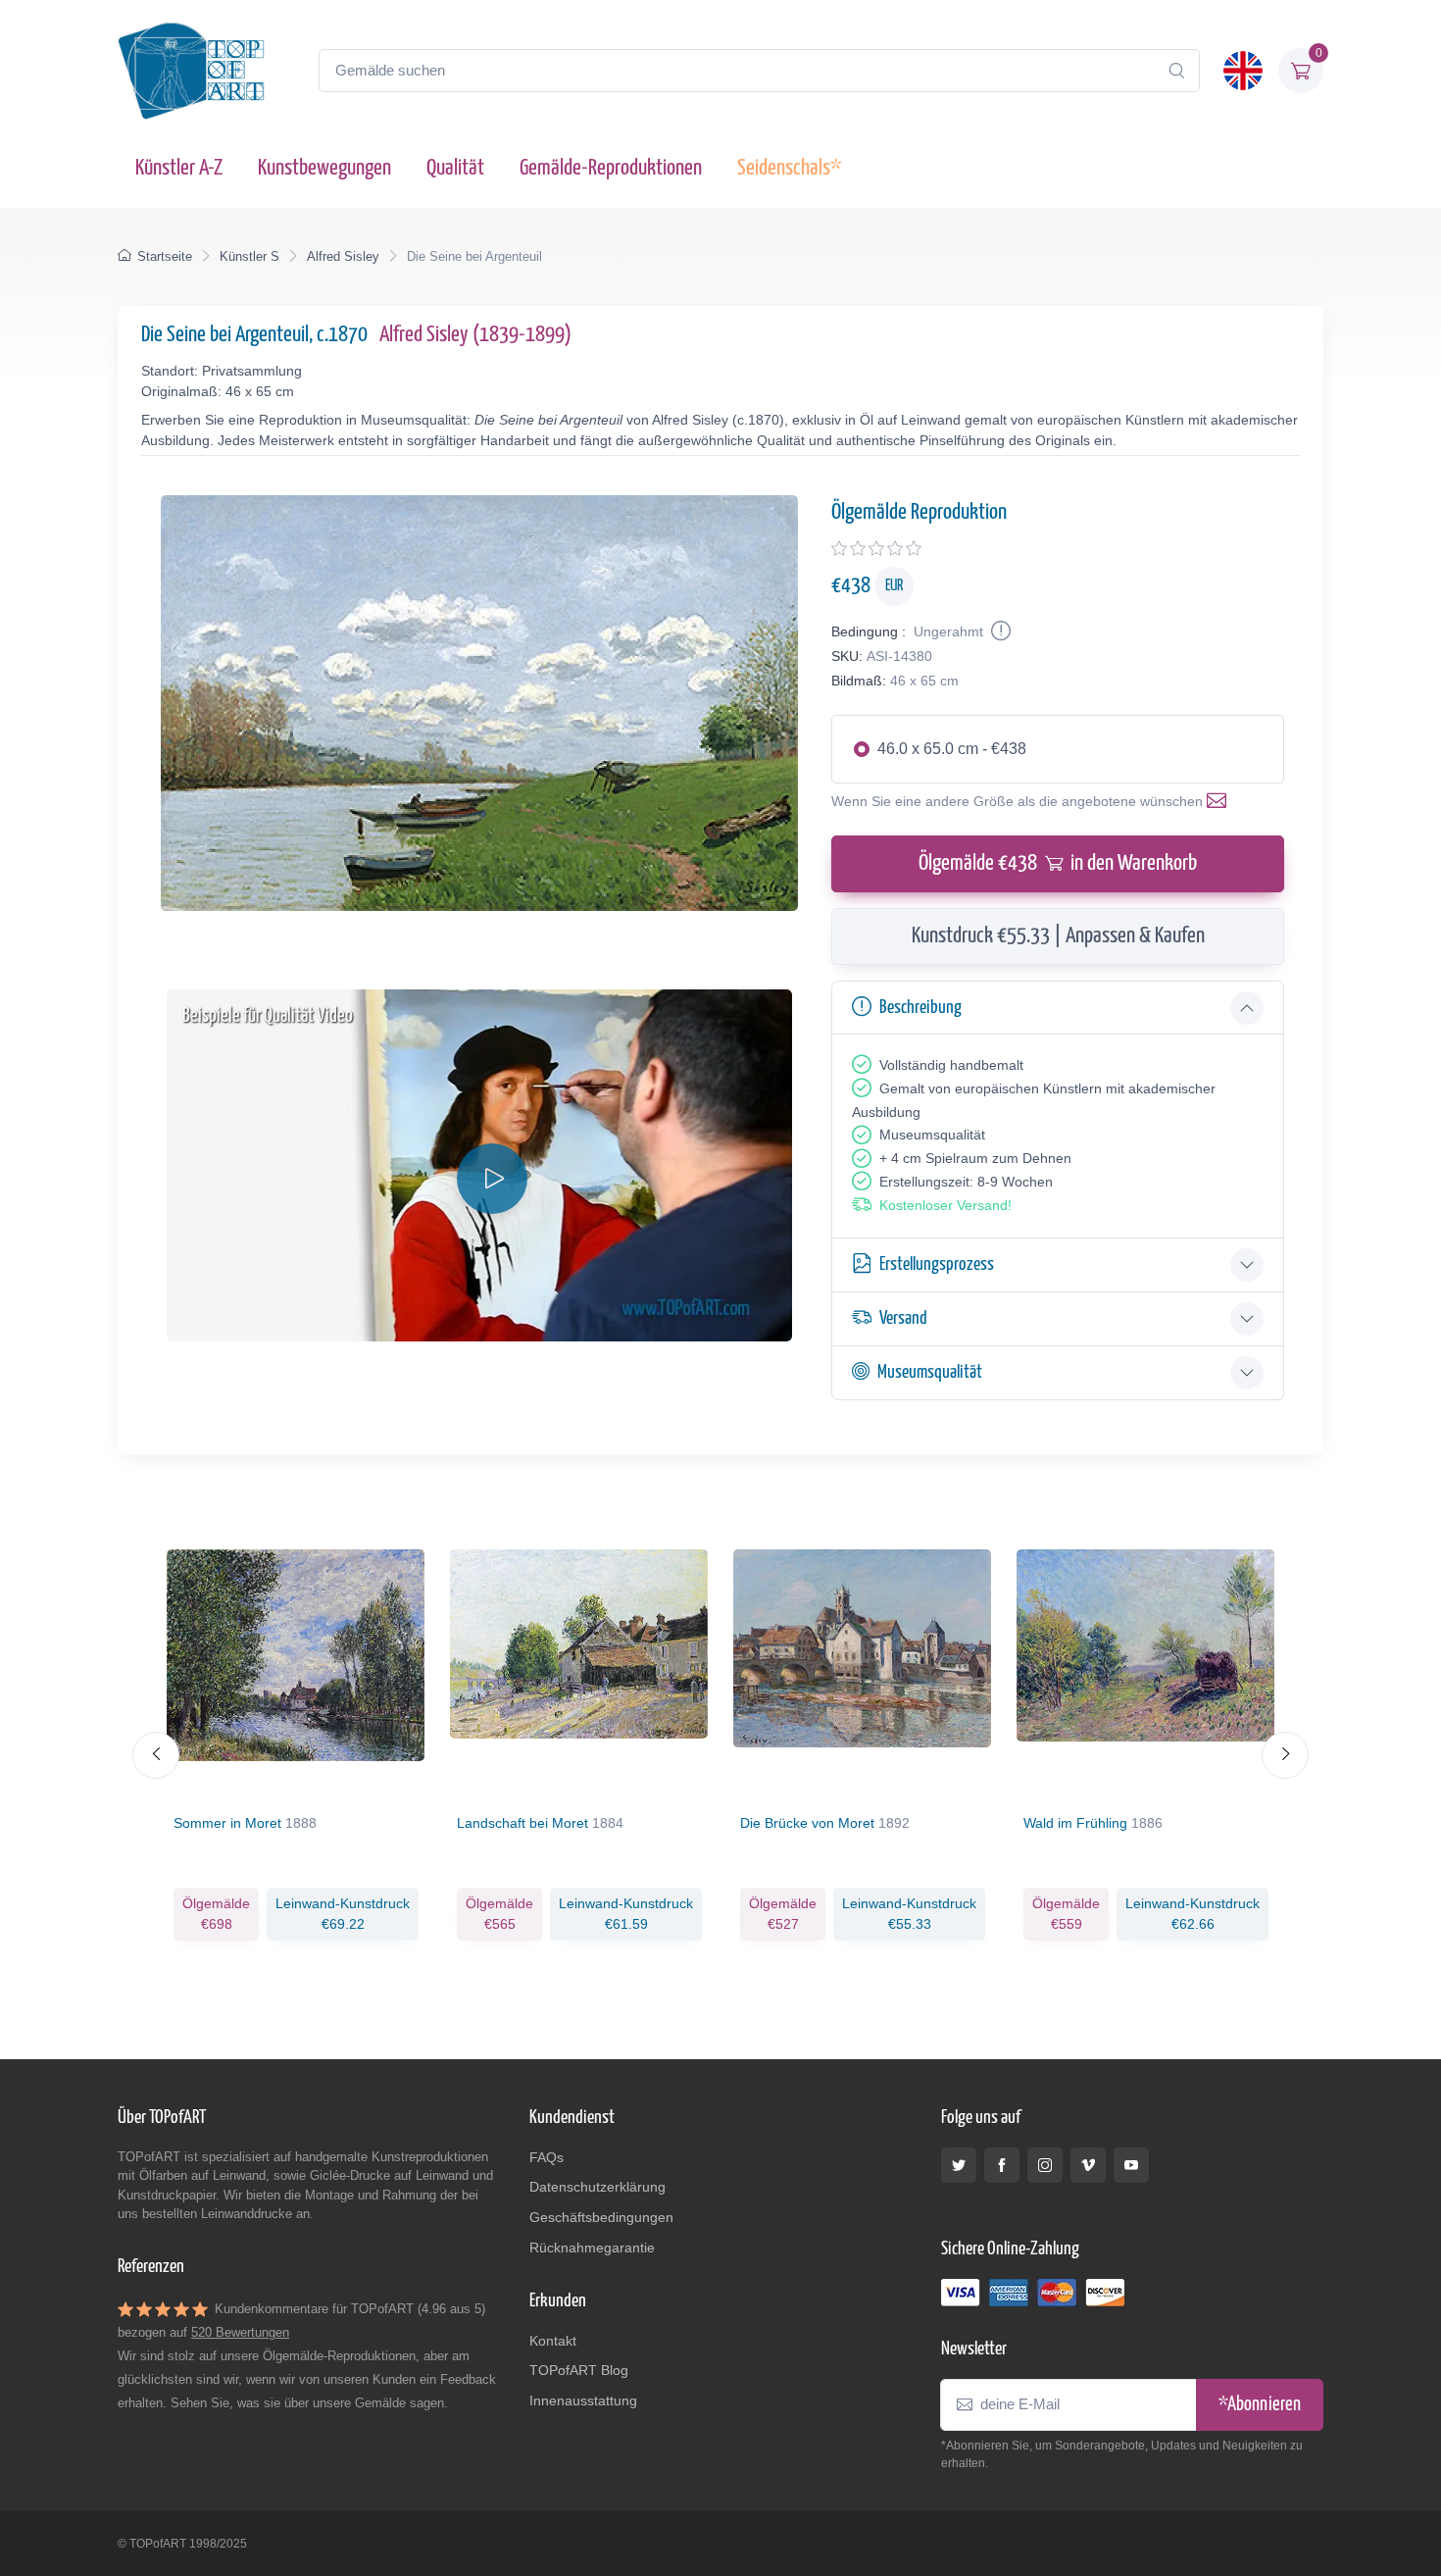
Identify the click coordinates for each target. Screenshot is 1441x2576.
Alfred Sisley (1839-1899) (475, 335)
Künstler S (249, 256)
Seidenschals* (789, 168)
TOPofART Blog (579, 2370)
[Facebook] (1002, 2165)
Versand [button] (903, 1318)
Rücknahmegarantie (592, 2248)
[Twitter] (959, 2165)
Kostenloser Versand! (945, 1205)
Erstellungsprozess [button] (937, 1264)
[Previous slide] (156, 1755)
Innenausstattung (583, 2400)
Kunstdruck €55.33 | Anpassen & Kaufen (1058, 936)
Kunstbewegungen (324, 168)
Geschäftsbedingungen (601, 2217)
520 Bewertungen (240, 2332)
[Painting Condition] (999, 631)
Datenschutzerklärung (597, 2187)
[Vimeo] (1088, 2165)
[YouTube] (1131, 2165)
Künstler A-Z (179, 168)
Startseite (165, 256)
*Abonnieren (1260, 2405)
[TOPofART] (191, 71)
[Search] (1176, 71)
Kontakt (553, 2341)
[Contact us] (1220, 801)
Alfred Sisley (343, 256)
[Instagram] (1045, 2165)
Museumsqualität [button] (930, 1372)
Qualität (455, 168)
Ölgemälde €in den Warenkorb (1058, 863)
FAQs (547, 2157)
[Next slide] (1285, 1755)
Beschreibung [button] (920, 1008)
